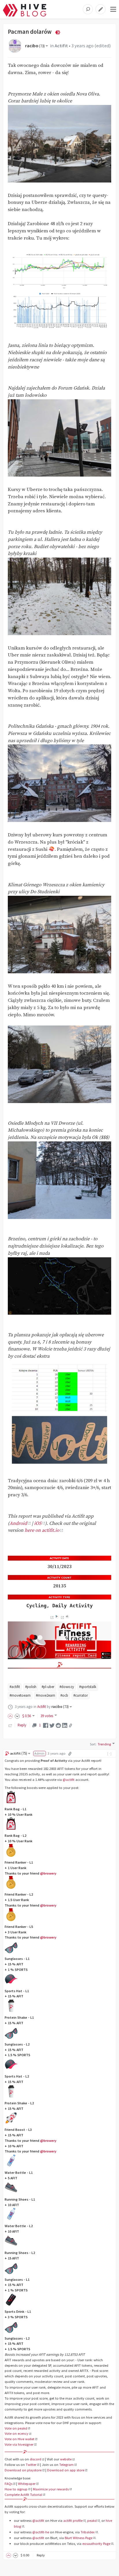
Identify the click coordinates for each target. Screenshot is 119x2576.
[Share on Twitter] (52, 1725)
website (66, 2459)
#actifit (15, 1687)
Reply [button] (41, 2555)
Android (18, 1524)
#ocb (64, 1695)
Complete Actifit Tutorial (23, 2495)
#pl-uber (48, 1687)
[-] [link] (110, 1753)
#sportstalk (88, 1687)
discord (36, 2459)
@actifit (69, 1780)
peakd (92, 2521)
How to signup (16, 2489)
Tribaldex (88, 2532)
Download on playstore (23, 2470)
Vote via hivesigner (19, 2444)
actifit (19, 1753)
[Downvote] (17, 1716)
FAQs (9, 2484)
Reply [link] (22, 1725)
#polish (31, 1687)
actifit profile (73, 2521)
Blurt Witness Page (79, 2538)
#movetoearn (20, 1695)
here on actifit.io (42, 1530)
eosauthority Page (96, 2544)
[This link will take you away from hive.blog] (52, 1618)
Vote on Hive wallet (19, 2439)
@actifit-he (41, 2532)
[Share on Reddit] (58, 1725)
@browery (48, 1873)
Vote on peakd (16, 2428)
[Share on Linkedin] (65, 1725)
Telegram (66, 2465)
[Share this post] (70, 1726)
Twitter (31, 2465)
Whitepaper (27, 2484)
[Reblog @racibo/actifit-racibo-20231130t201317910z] (10, 1725)
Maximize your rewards (51, 2489)
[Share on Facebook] (46, 1725)
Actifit (61, 46)
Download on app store (66, 2470)
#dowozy (67, 1687)
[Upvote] (11, 1716)
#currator (81, 1695)
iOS (38, 1524)
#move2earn (45, 1695)
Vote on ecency (16, 2433)
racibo (35, 46)
